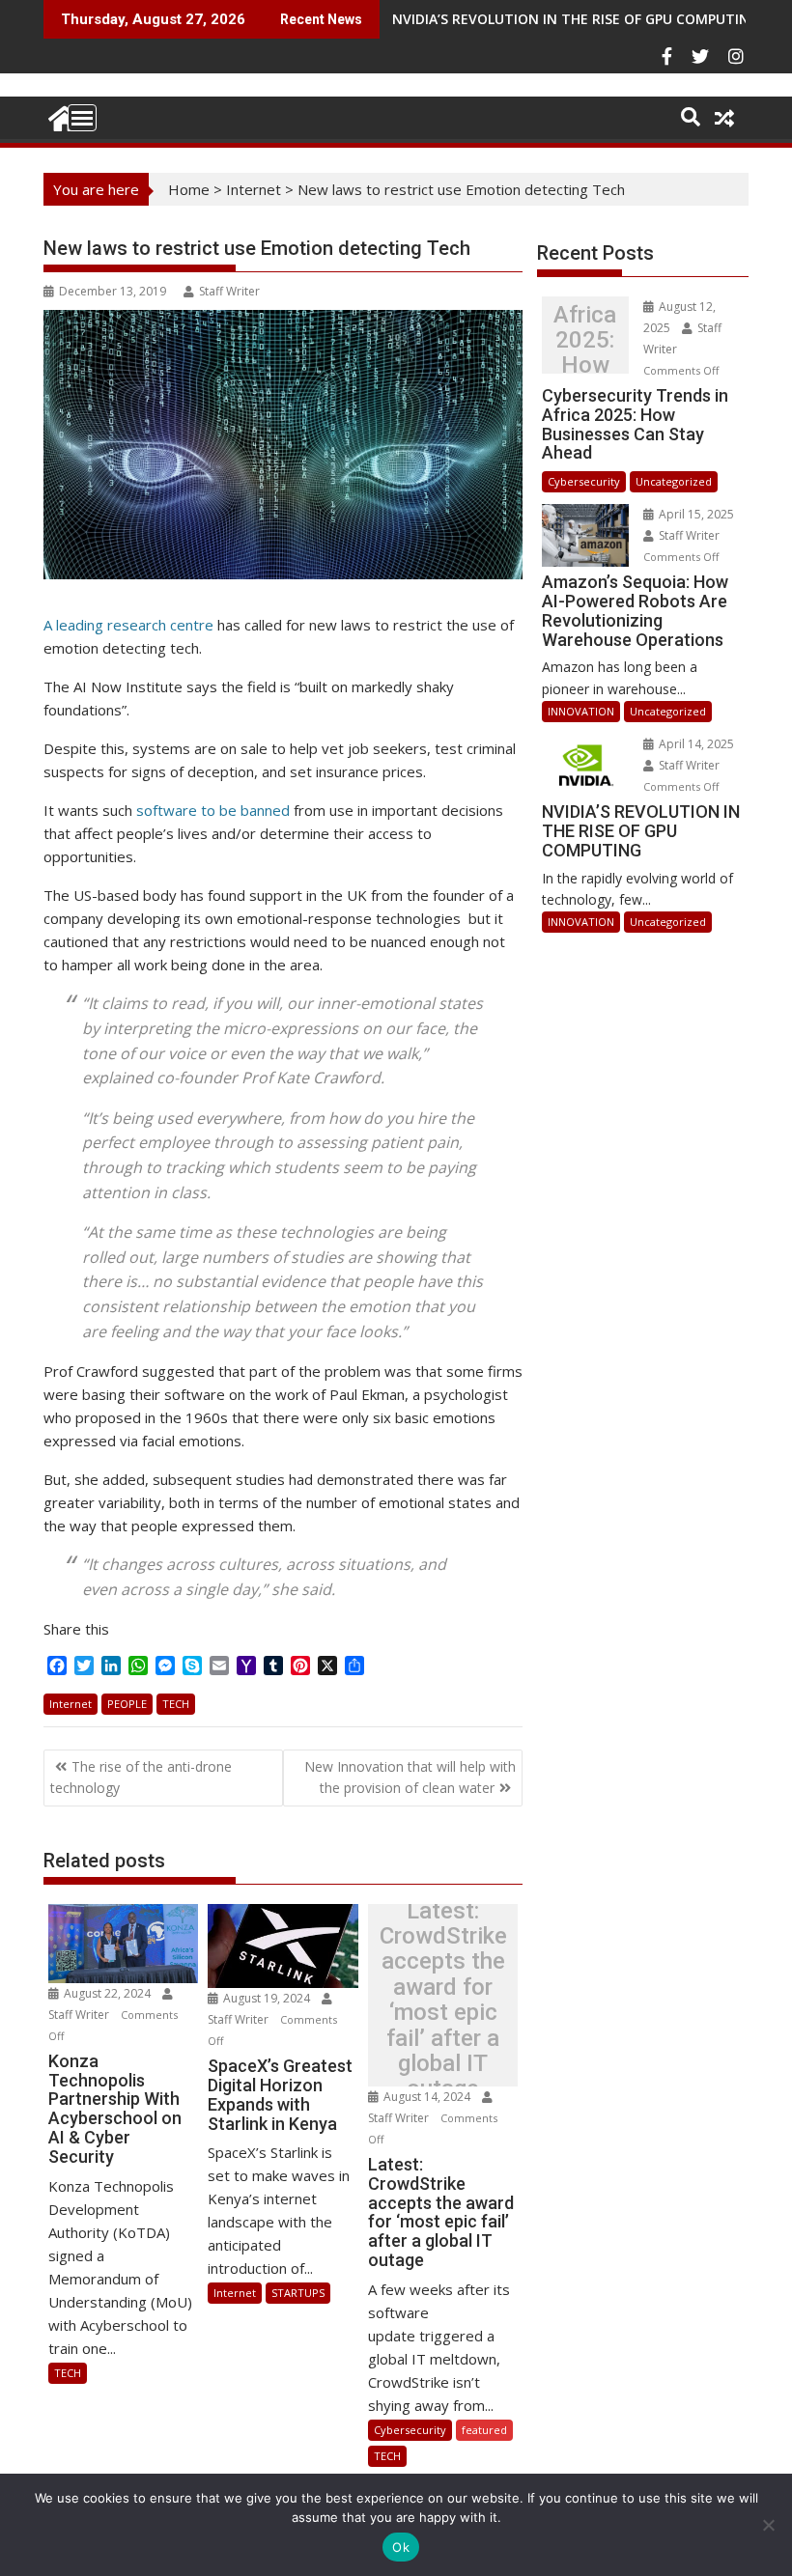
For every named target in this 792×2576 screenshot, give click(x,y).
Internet (254, 189)
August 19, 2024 (267, 1998)
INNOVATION (581, 711)
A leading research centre (128, 625)
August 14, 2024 (427, 2097)
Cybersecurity (410, 2430)
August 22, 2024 (107, 1993)
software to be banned (213, 810)
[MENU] (82, 118)
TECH (176, 1704)
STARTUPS (298, 2293)
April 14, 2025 (695, 744)
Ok (401, 2547)
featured (484, 2430)
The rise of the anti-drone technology (141, 1777)
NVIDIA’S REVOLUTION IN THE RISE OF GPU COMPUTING (576, 19)
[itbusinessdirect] (62, 115)
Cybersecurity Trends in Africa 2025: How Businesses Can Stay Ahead (585, 340)
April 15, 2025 (695, 514)
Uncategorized (674, 481)
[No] (768, 2525)
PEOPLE (127, 1704)
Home (189, 189)
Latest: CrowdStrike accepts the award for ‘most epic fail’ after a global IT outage (443, 2000)
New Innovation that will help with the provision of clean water (410, 1777)
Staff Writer (229, 291)
